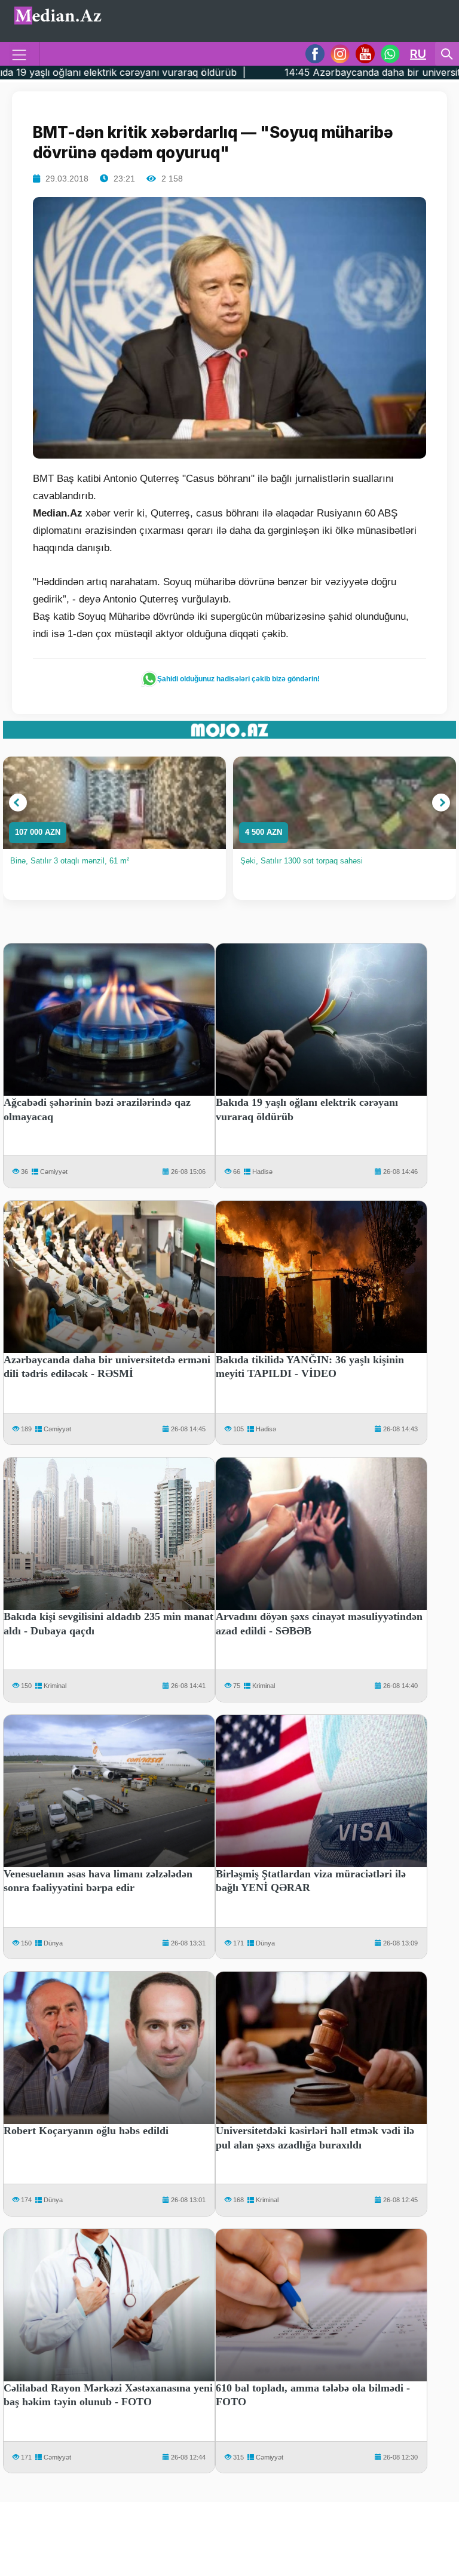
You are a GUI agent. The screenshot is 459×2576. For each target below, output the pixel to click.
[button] (18, 803)
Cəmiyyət (54, 1172)
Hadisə (262, 1172)
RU (418, 54)
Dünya (53, 1943)
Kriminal (55, 1686)
